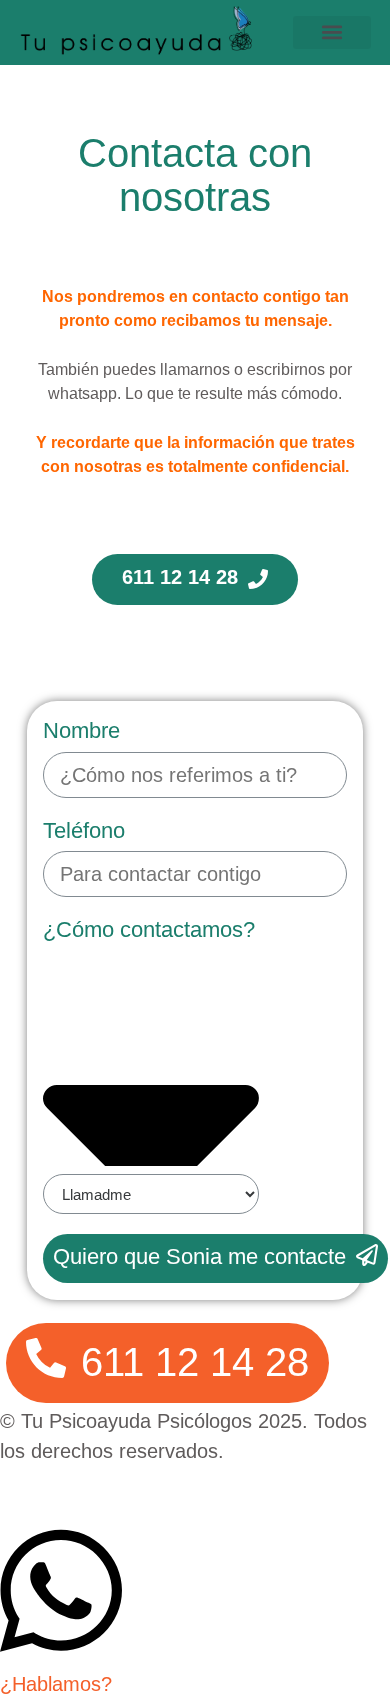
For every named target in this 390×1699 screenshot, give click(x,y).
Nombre (81, 730)
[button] (332, 32)
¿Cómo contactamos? (149, 929)
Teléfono (84, 830)
